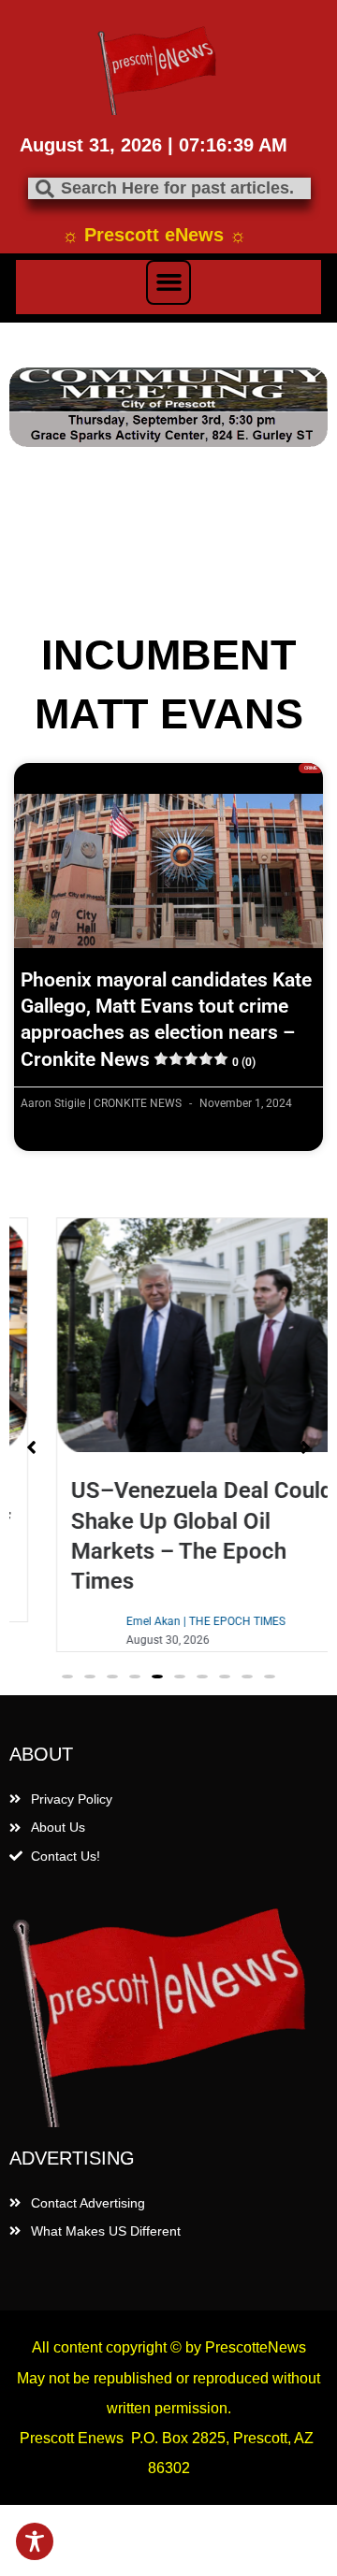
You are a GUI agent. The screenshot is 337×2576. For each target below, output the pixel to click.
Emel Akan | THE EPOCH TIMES (170, 1621)
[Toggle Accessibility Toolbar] (35, 2541)
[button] (168, 282)
